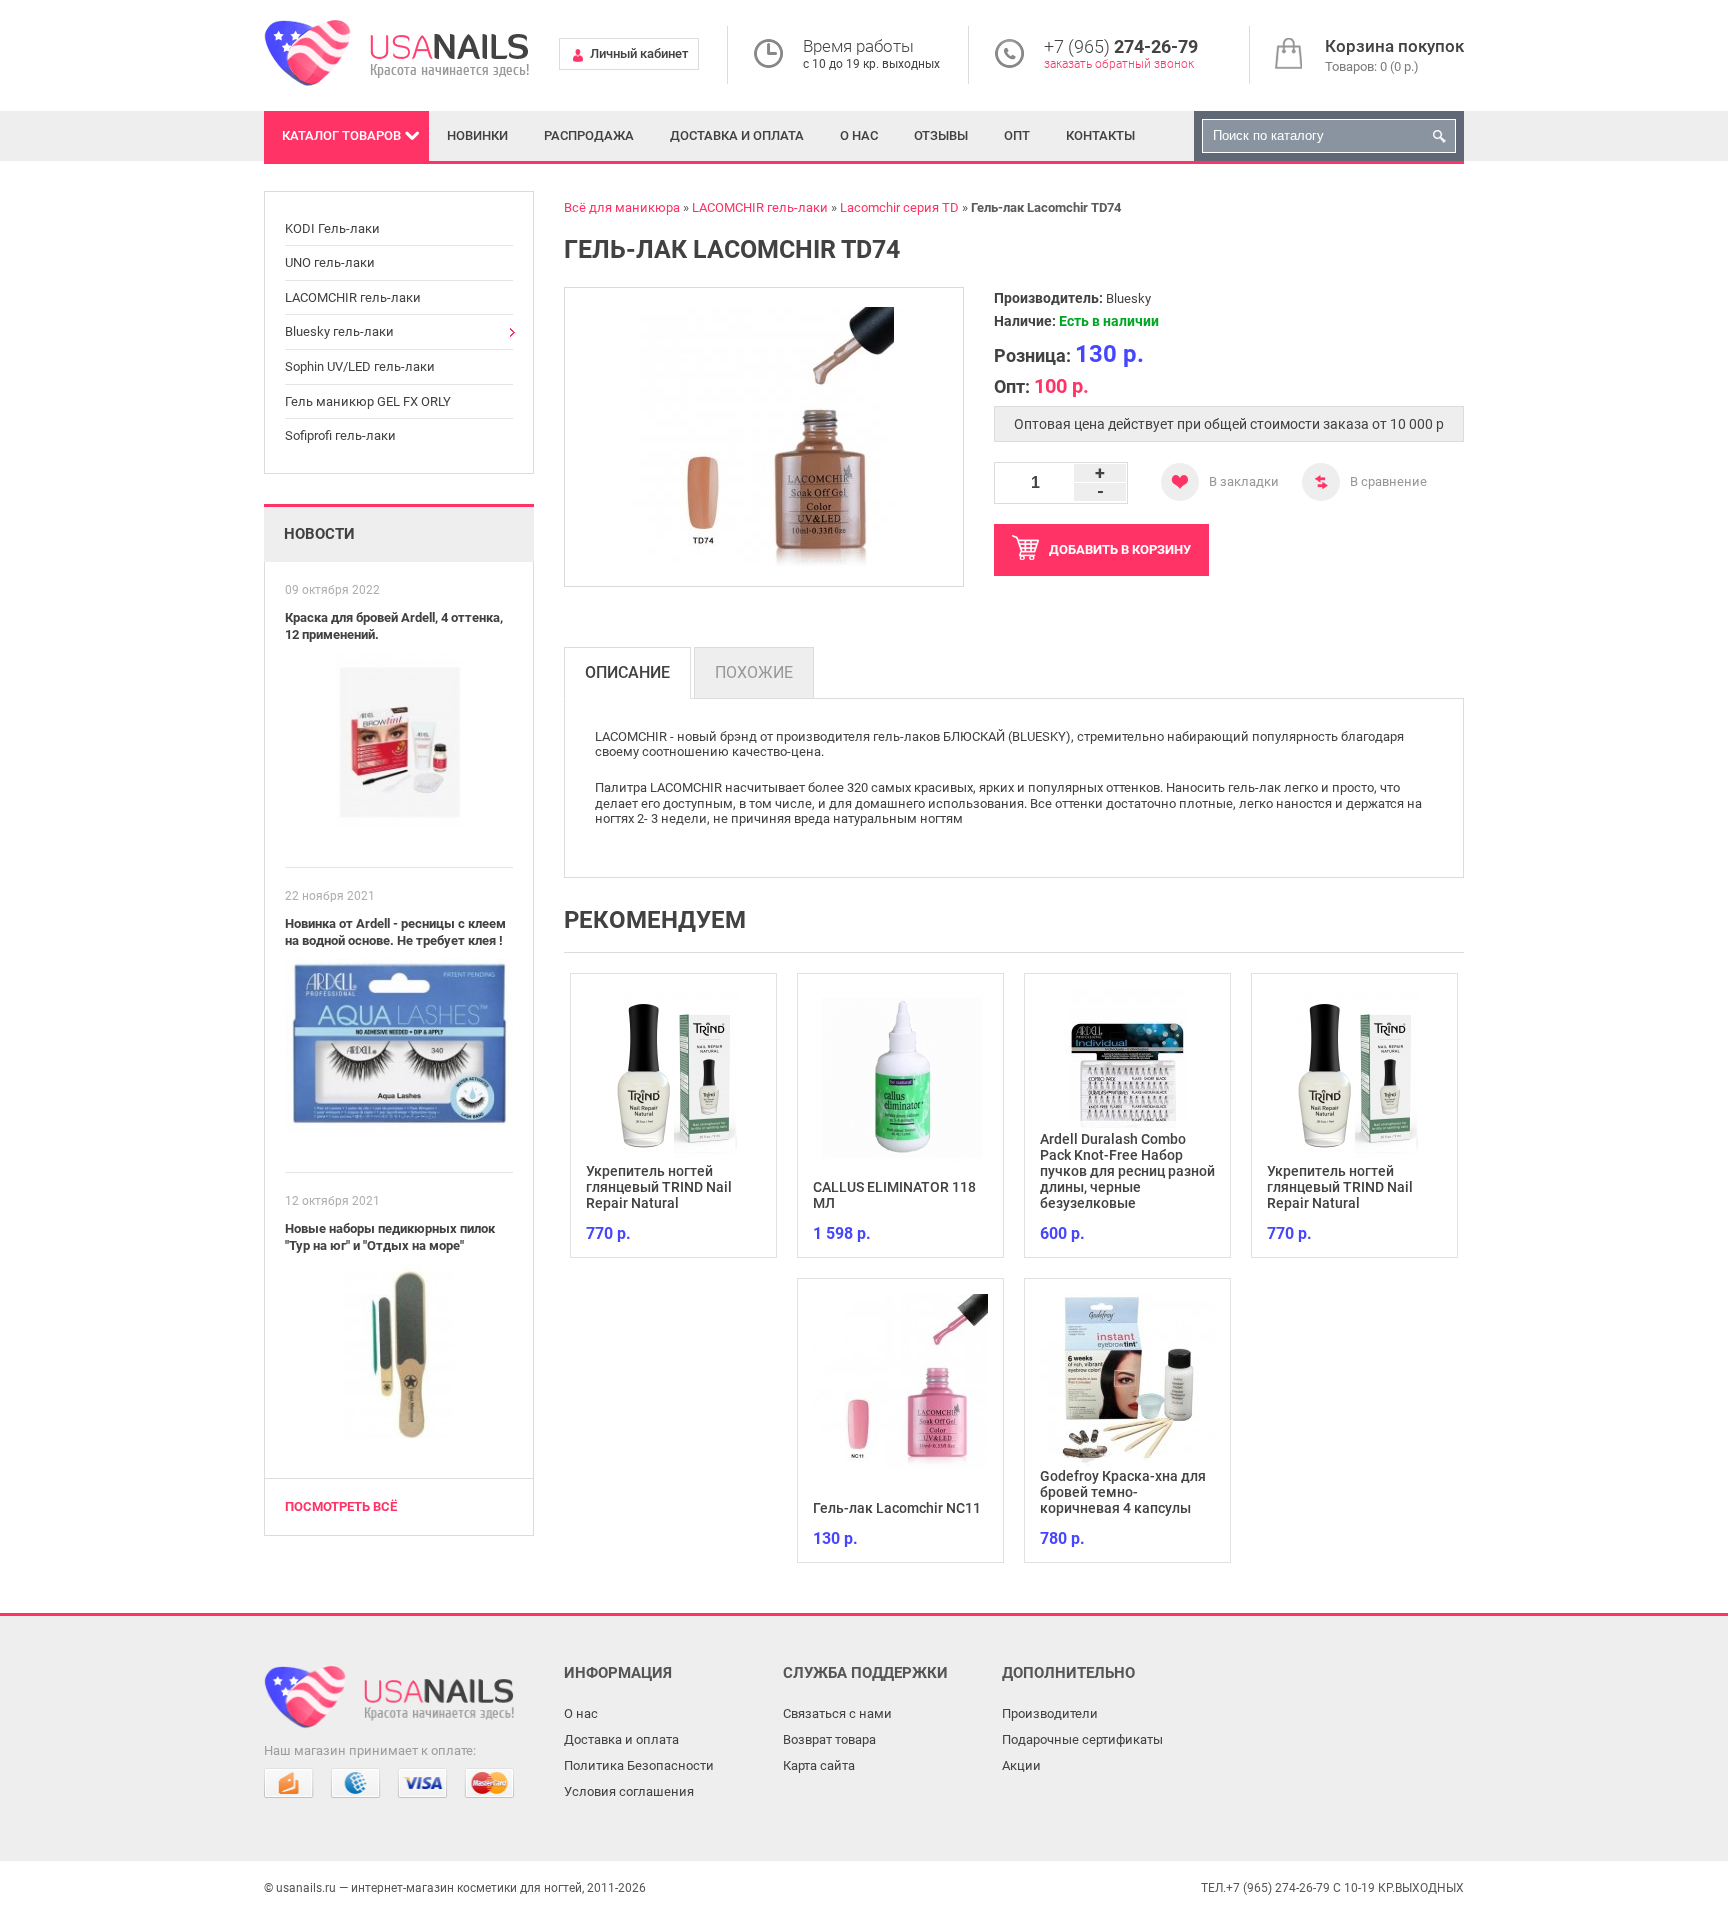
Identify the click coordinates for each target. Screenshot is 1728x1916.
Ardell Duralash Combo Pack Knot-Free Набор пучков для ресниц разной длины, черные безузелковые (1127, 1171)
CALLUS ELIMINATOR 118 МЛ (894, 1195)
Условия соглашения (629, 1791)
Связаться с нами (837, 1713)
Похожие (754, 672)
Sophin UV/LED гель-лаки (360, 366)
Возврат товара (829, 1739)
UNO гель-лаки (330, 262)
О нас (859, 135)
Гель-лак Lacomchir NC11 (897, 1508)
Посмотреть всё (341, 1506)
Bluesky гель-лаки (339, 331)
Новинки (477, 135)
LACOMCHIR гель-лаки (353, 297)
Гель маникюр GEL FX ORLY (368, 401)
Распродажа (589, 135)
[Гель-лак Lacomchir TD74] (764, 437)
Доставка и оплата (737, 135)
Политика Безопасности (639, 1765)
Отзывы (941, 135)
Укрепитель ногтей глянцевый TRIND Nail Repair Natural (659, 1187)
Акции (1021, 1765)
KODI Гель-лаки (332, 228)
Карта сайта (819, 1765)
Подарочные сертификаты (1082, 1739)
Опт (1017, 135)
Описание (627, 672)
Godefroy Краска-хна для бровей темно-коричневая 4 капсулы (1123, 1492)
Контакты (1100, 135)
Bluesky (1128, 298)
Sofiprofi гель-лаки (340, 435)
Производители (1050, 1713)
